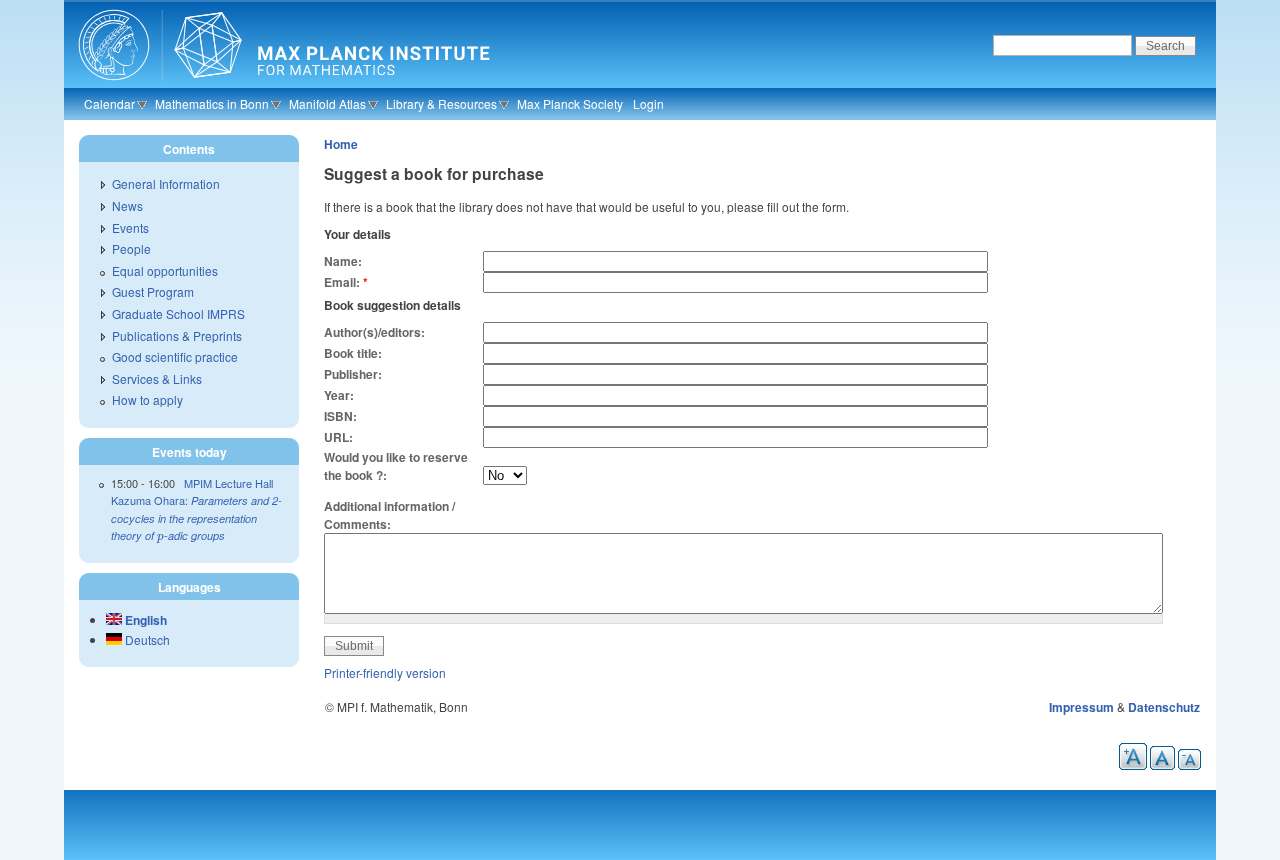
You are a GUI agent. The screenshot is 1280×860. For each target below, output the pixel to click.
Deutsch (146, 639)
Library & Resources (441, 103)
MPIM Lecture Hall (228, 483)
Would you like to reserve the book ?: (396, 466)
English (144, 620)
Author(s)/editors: (374, 332)
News (127, 205)
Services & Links (157, 378)
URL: (338, 437)
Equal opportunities (165, 270)
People (131, 248)
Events (130, 227)
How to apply (147, 399)
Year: (339, 395)
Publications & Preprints (177, 335)
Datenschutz (1164, 707)
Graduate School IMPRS (178, 313)
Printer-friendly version (385, 672)
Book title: (353, 353)
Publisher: (353, 374)
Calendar (109, 103)
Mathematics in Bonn (212, 103)
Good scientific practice (175, 356)
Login (648, 103)
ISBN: (340, 416)
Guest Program (153, 291)
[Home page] (281, 85)
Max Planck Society (570, 103)
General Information (166, 183)
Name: (343, 261)
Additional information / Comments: (389, 515)
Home (341, 144)
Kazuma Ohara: (196, 517)
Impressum (1081, 707)
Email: (346, 282)
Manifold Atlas (327, 103)
